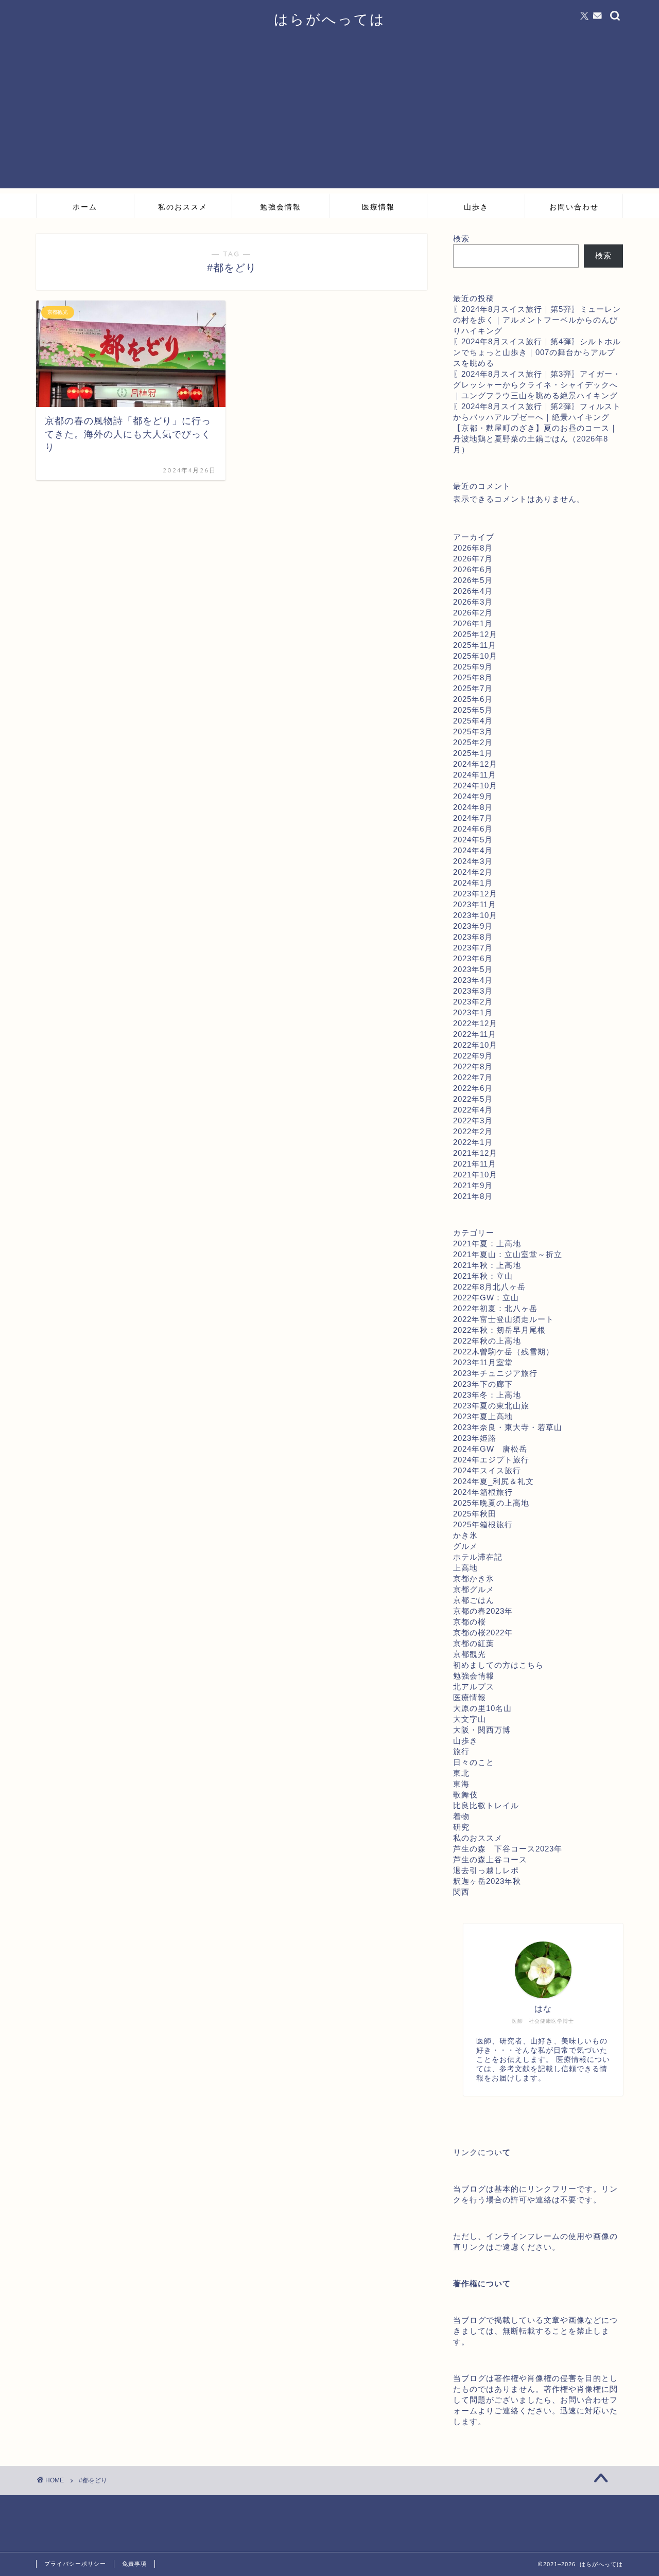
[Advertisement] (329, 116)
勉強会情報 (281, 207)
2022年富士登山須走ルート (504, 1319)
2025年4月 (473, 721)
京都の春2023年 (483, 1611)
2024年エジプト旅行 (491, 1460)
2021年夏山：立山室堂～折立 (508, 1254)
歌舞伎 (465, 1795)
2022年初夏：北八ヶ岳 (495, 1308)
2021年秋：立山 (483, 1276)
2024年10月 (475, 786)
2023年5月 (473, 969)
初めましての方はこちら (498, 1665)
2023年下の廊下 (483, 1384)
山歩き (476, 207)
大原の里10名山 (482, 1708)
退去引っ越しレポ (486, 1870)
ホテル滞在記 (478, 1557)
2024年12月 (475, 764)
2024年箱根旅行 (483, 1492)
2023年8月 (473, 937)
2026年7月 (473, 559)
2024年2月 (473, 872)
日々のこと (474, 1762)
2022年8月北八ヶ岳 (489, 1287)
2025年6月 (473, 699)
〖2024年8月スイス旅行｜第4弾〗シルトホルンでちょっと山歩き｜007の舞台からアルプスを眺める (537, 352)
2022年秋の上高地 (487, 1341)
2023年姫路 (475, 1438)
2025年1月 (473, 753)
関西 (461, 1892)
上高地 (465, 1568)
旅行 (461, 1751)
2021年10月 (475, 1175)
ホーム (85, 207)
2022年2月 (473, 1131)
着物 (461, 1816)
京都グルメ (474, 1589)
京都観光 (470, 1654)
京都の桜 (470, 1622)
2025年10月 (475, 656)
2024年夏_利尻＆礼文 (493, 1481)
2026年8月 (473, 548)
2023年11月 (475, 904)
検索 (461, 239)
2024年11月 (475, 775)
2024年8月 (473, 807)
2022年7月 (473, 1077)
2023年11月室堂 (483, 1362)
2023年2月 (473, 1002)
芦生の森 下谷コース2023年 (508, 1849)
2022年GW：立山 (486, 1298)
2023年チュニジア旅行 (495, 1373)
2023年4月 (473, 980)
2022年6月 (473, 1088)
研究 (461, 1827)
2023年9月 (473, 926)
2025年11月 (475, 645)
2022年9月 (473, 1056)
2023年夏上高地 (483, 1416)
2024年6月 (473, 829)
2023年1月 (473, 1012)
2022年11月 (475, 1034)
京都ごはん (474, 1600)
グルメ (465, 1546)
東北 (461, 1773)
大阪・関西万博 (482, 1730)
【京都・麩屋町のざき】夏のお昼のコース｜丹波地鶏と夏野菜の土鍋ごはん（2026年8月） (535, 439)
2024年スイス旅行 (487, 1470)
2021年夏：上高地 (487, 1243)
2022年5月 (473, 1099)
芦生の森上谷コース (490, 1859)
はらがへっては (330, 19)
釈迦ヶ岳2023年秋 (487, 1881)
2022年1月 (473, 1142)
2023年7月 (473, 948)
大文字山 (470, 1719)
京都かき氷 (474, 1578)
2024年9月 (473, 796)
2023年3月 (473, 991)
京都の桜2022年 (483, 1633)
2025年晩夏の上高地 (491, 1503)
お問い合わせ (574, 207)
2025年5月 (473, 710)
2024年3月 (473, 861)
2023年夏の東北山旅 (491, 1406)
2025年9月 (473, 667)
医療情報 (378, 207)
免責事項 (134, 2564)
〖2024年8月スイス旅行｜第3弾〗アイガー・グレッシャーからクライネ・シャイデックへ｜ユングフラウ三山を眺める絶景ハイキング (537, 385)
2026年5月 (473, 580)
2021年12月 (475, 1153)
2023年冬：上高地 (487, 1395)
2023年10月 (475, 915)
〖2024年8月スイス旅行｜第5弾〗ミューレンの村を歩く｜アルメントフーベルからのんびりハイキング (537, 320)
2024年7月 (473, 818)
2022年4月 (473, 1110)
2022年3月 (473, 1121)
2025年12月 (475, 634)
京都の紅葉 (474, 1643)
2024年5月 (473, 840)
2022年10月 (475, 1045)
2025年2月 (473, 742)
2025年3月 (473, 731)
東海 (461, 1784)
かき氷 (465, 1535)
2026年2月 (473, 613)
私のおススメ (183, 207)
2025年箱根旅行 (483, 1524)
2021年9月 (473, 1185)
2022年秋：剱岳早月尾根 (499, 1330)
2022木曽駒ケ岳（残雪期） (504, 1352)
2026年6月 (473, 569)
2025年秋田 (475, 1514)
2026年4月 (473, 591)
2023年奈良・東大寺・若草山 (508, 1427)
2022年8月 (473, 1066)
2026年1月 (473, 623)
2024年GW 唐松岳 (490, 1449)
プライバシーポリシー (75, 2564)
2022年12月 (475, 1023)
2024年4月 (473, 850)
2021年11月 (475, 1164)
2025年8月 (473, 677)
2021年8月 (473, 1196)
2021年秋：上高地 (487, 1265)
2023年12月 (475, 894)
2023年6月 (473, 958)
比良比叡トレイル (486, 1805)
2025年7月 (473, 688)
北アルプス (474, 1687)
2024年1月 (473, 883)
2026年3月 (473, 602)
